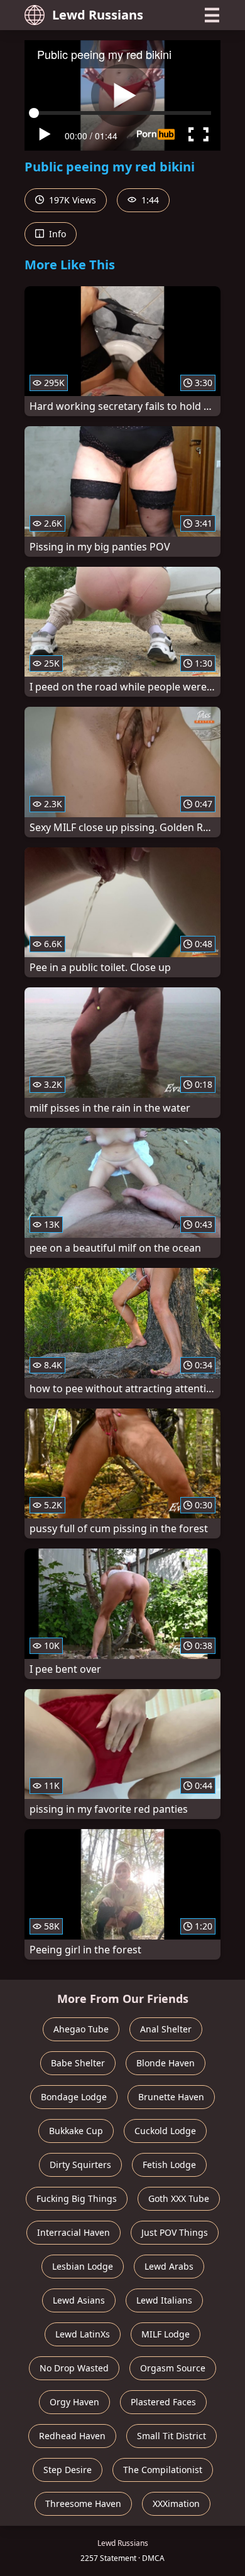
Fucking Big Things (77, 2198)
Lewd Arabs (169, 2266)
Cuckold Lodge (165, 2131)
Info (56, 234)
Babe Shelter (78, 2063)
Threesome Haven (83, 2504)
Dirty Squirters (80, 2165)
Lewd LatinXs (83, 2334)
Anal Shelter (166, 2029)
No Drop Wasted (74, 2368)
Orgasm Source (173, 2368)
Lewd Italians (164, 2300)
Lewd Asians (79, 2300)
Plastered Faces (163, 2402)
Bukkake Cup (76, 2131)
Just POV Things (175, 2232)
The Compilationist (163, 2470)
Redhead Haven (72, 2436)
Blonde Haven (166, 2063)
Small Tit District (171, 2436)
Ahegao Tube (81, 2029)
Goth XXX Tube (179, 2198)
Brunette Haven (171, 2097)
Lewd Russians (98, 15)
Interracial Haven (73, 2232)
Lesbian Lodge (83, 2266)
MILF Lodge (166, 2334)
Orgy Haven (74, 2402)
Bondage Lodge (74, 2097)
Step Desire (68, 2470)
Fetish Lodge (169, 2165)
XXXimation (176, 2504)
